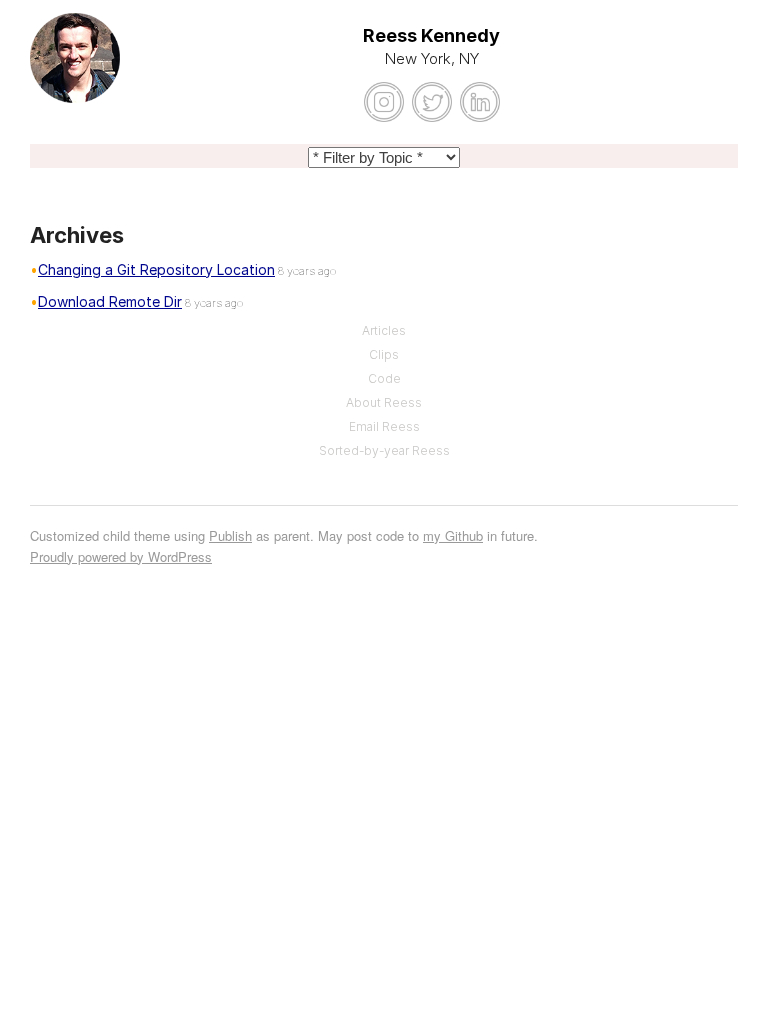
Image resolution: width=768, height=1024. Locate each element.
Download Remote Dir (110, 301)
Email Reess (384, 426)
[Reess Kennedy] (75, 70)
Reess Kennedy (431, 35)
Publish (230, 535)
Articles (384, 330)
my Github (453, 535)
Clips (384, 354)
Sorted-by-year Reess (384, 450)
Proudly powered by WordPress (121, 556)
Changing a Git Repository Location (156, 269)
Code (384, 378)
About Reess (384, 402)
